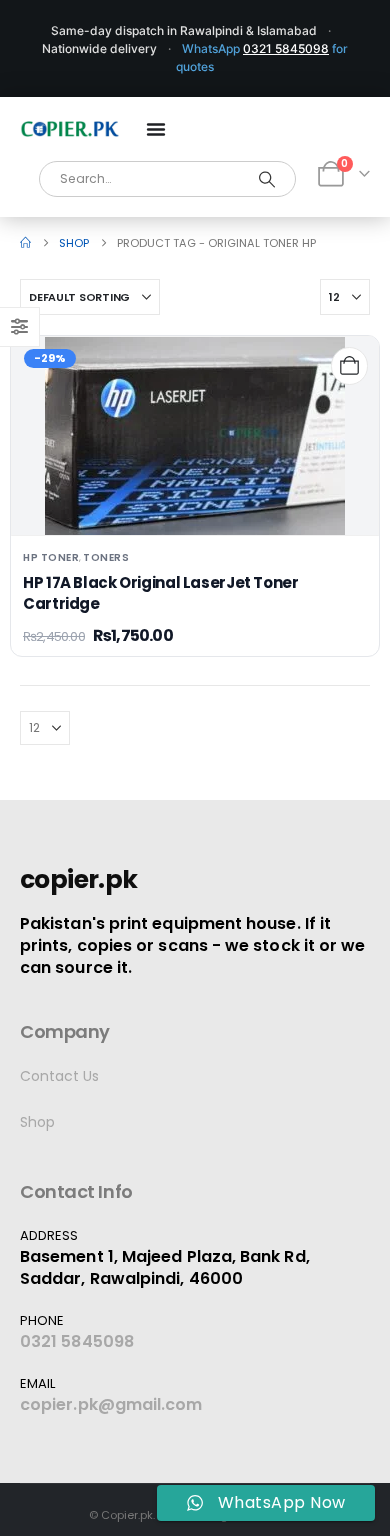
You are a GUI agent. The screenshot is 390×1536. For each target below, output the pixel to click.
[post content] (195, 436)
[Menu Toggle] (156, 129)
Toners (106, 557)
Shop (37, 1122)
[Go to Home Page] (25, 243)
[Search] (267, 179)
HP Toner (51, 557)
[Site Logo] (70, 129)
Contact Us (59, 1076)
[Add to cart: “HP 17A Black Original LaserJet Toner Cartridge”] (349, 365)
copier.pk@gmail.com (111, 1404)
